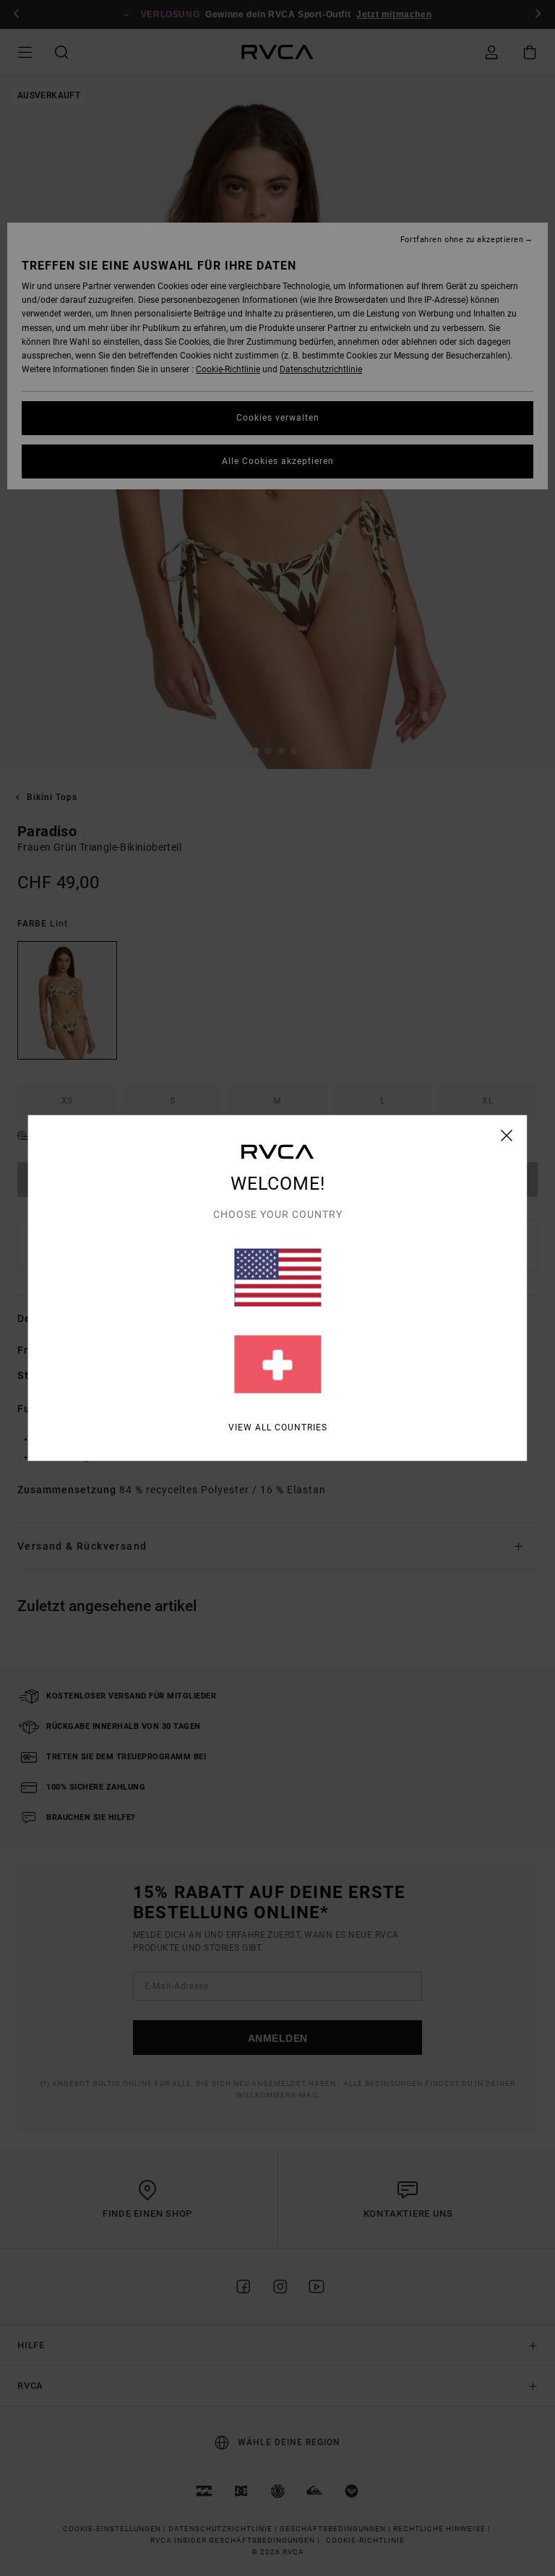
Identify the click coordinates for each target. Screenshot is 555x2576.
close (507, 1135)
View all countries (278, 1427)
